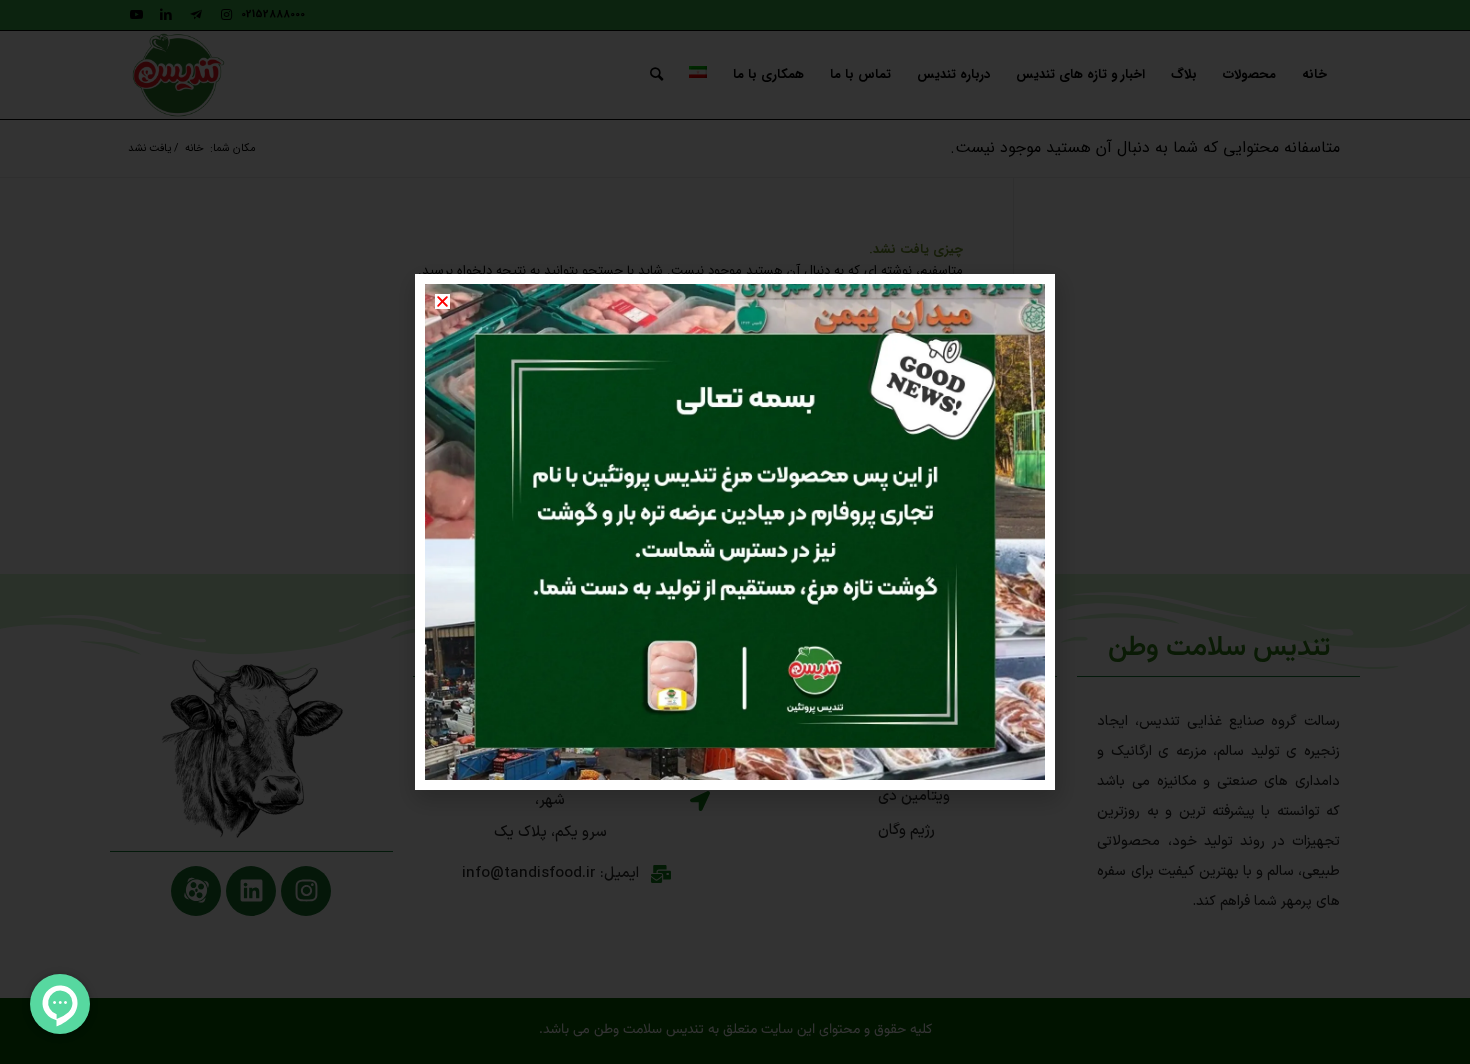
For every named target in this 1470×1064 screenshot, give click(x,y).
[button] (442, 301)
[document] (735, 532)
